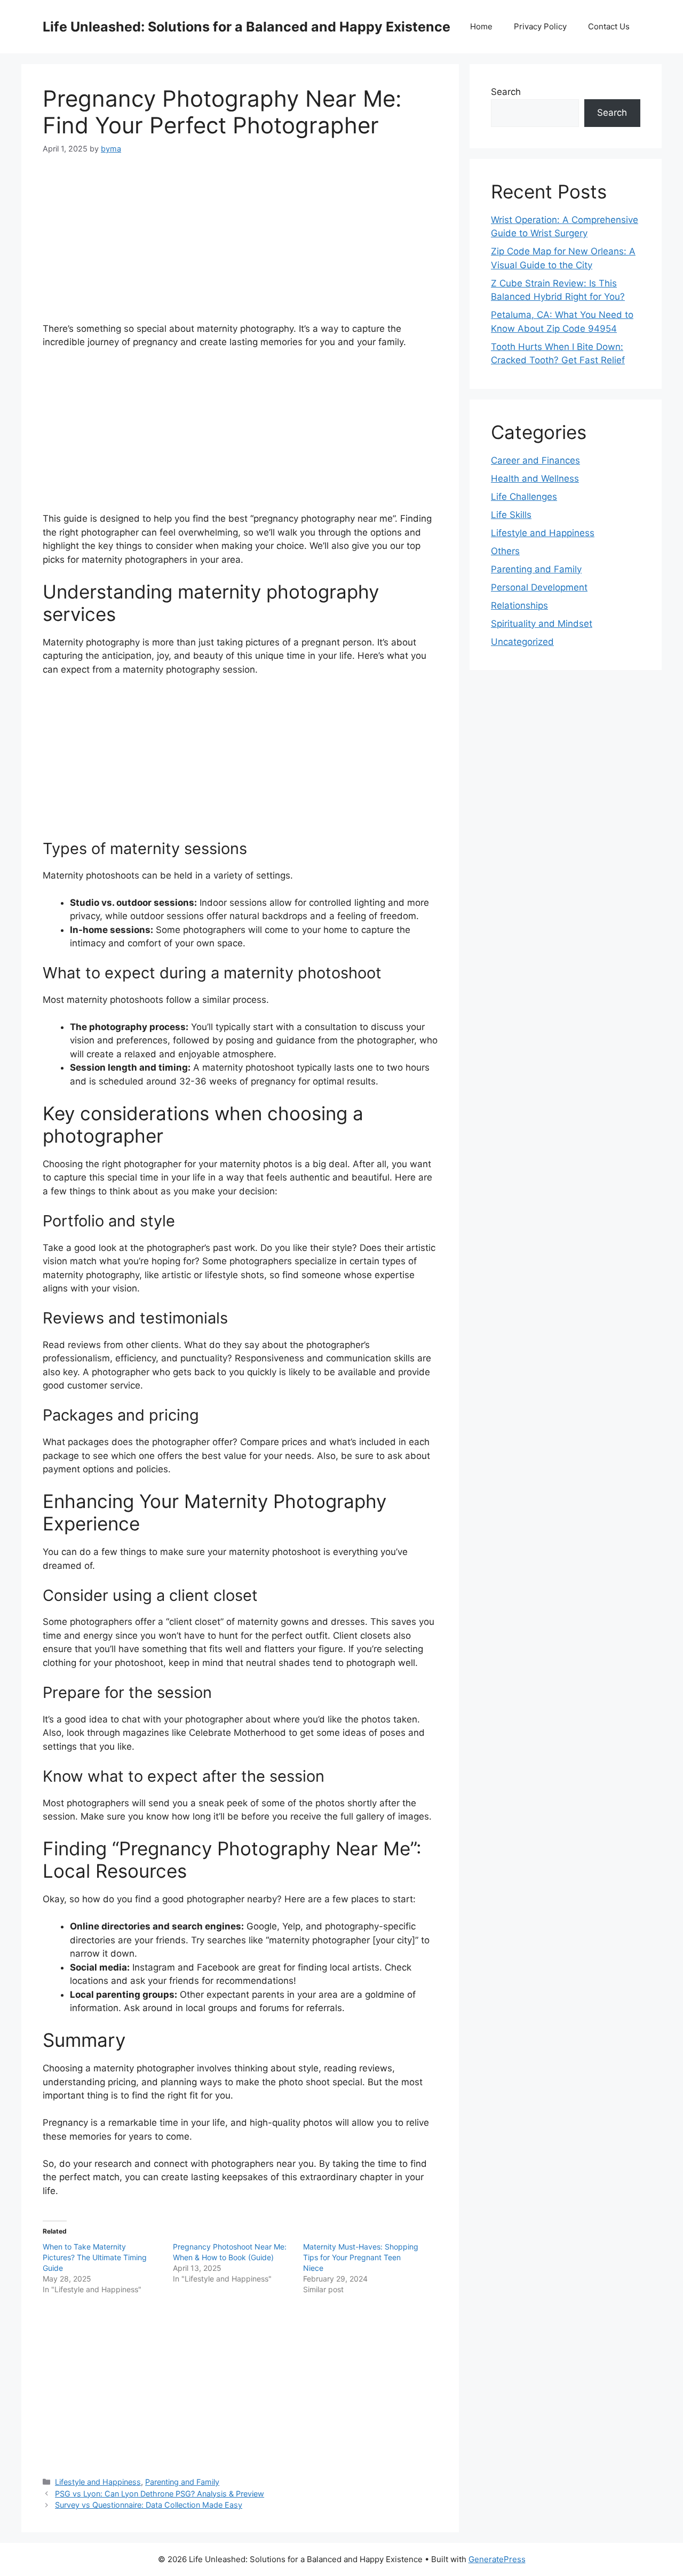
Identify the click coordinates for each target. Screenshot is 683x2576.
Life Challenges (524, 497)
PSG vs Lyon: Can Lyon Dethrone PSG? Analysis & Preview (160, 2494)
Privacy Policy (540, 26)
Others (505, 551)
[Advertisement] (240, 248)
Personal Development (539, 587)
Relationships (519, 605)
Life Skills (511, 515)
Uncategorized (522, 642)
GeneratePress (497, 2559)
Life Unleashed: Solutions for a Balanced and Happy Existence (247, 27)
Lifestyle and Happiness (98, 2482)
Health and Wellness (535, 478)
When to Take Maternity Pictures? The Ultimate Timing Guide (95, 2257)
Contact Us (609, 26)
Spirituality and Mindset (542, 624)
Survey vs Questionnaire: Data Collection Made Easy (149, 2505)
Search (506, 92)
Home (481, 26)
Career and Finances (535, 460)
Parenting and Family (182, 2482)
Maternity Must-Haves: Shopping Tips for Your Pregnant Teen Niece (361, 2257)
